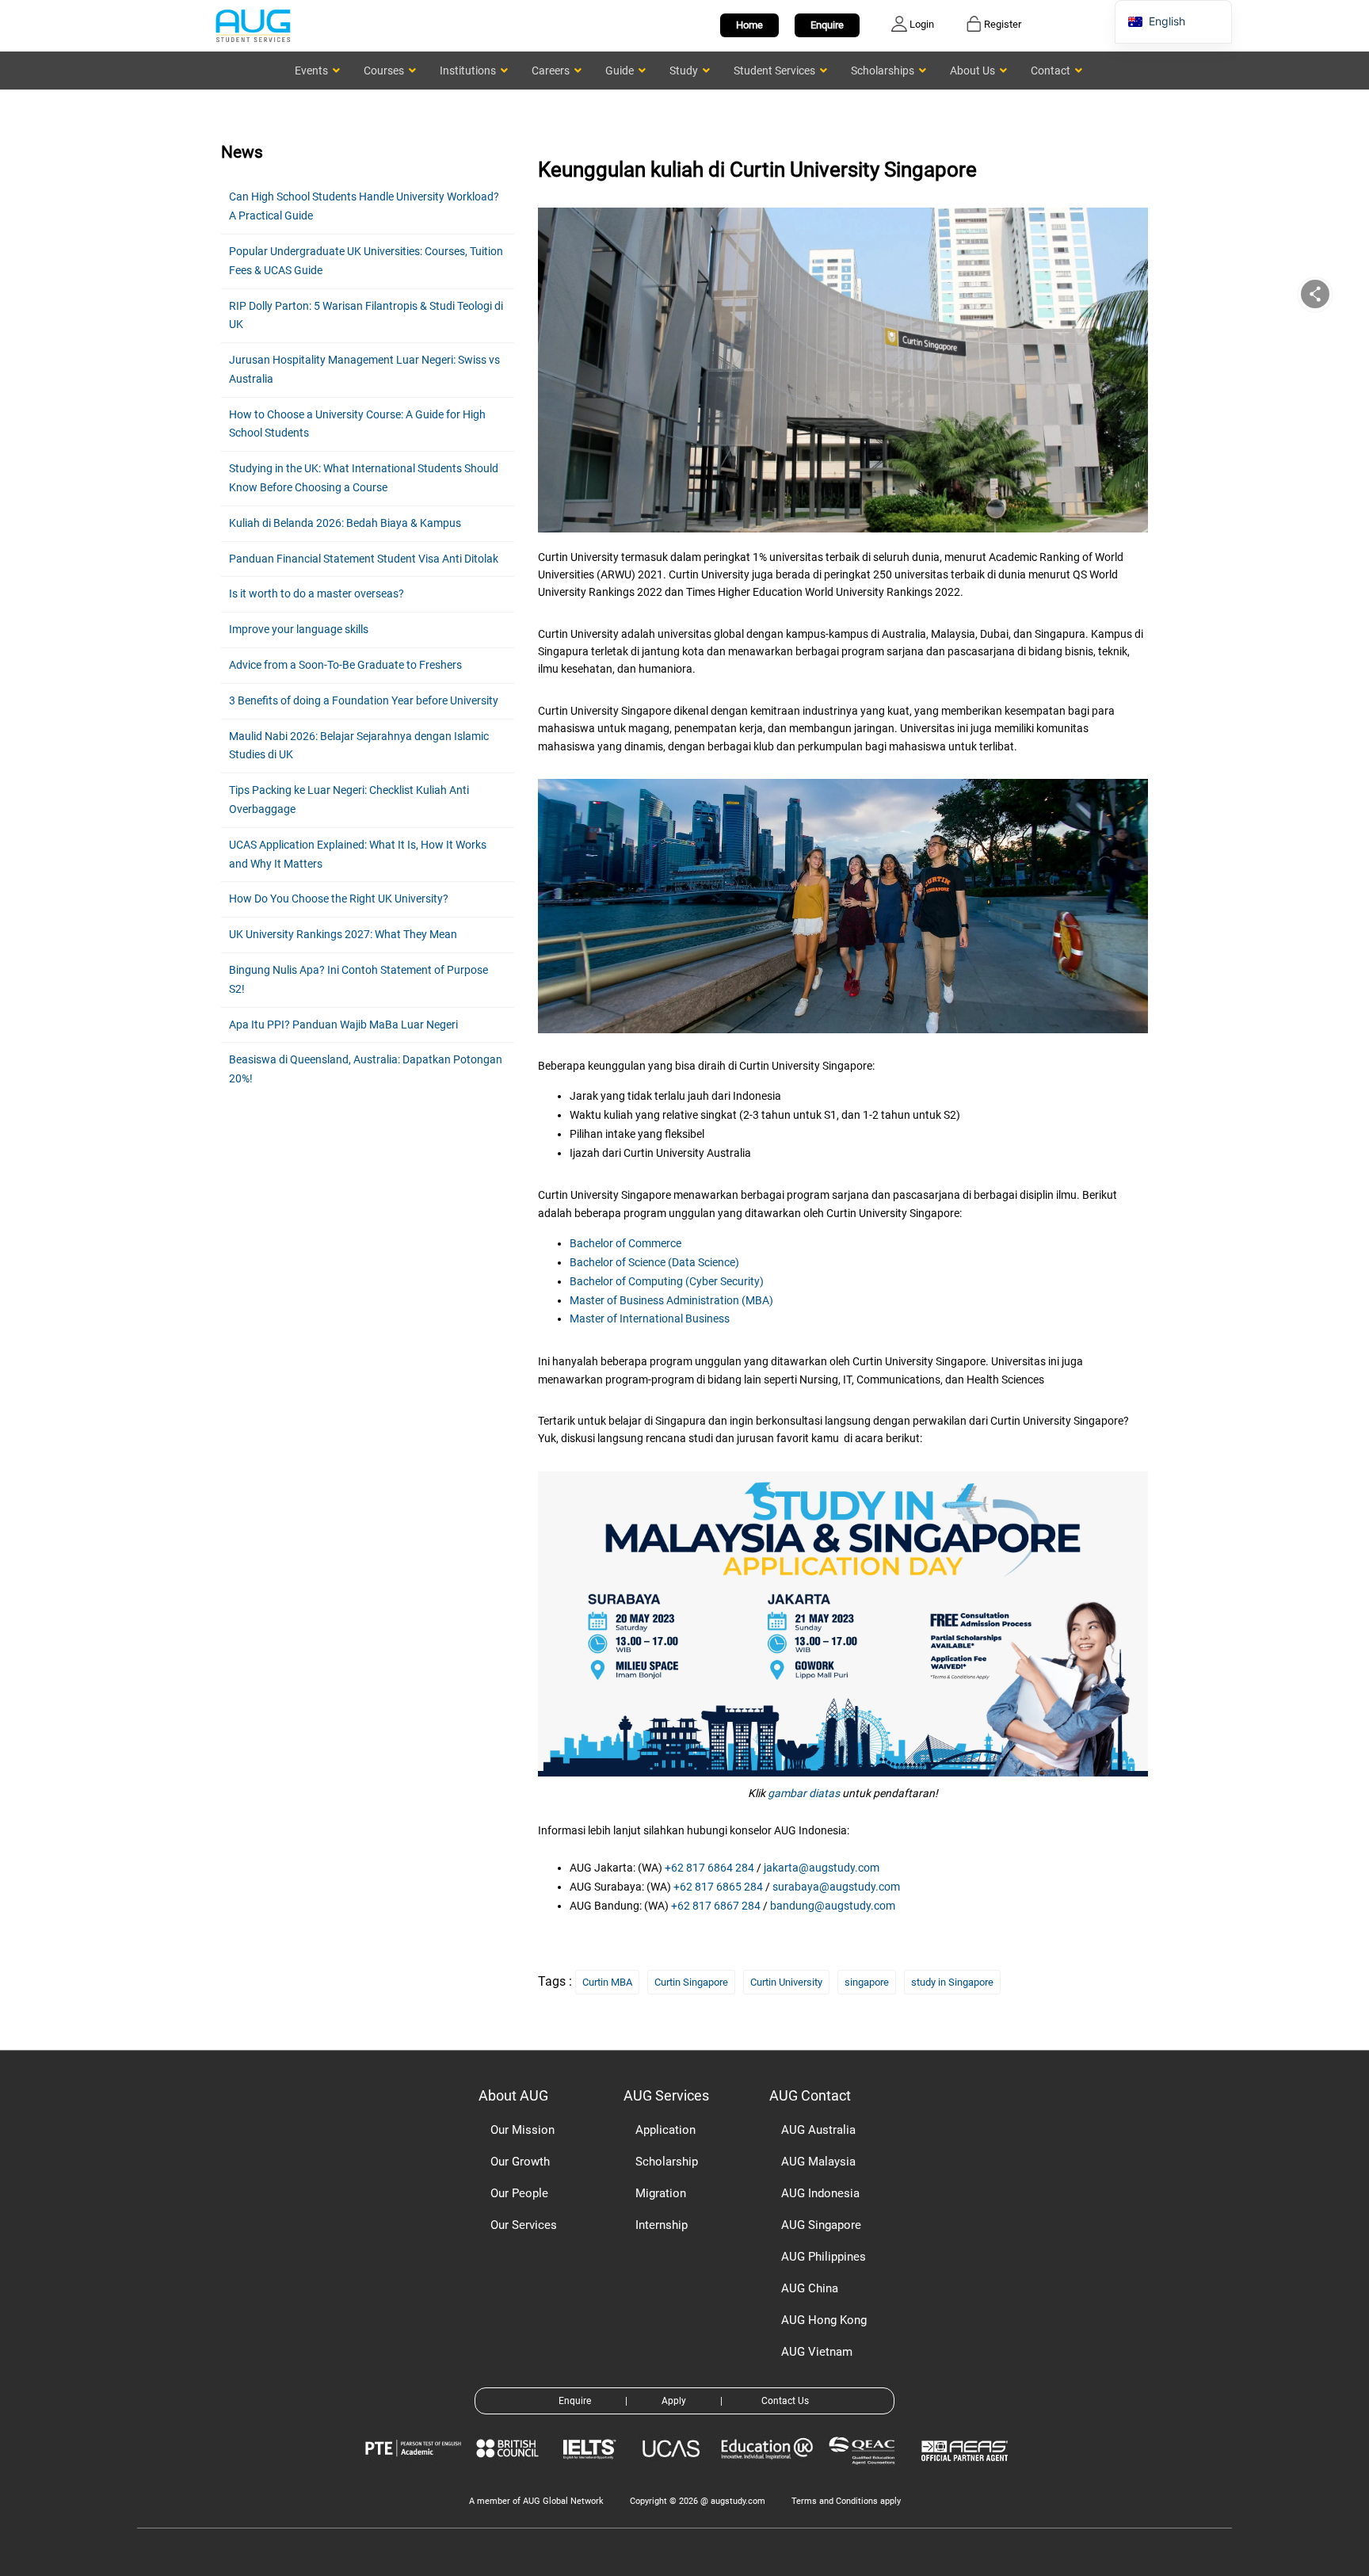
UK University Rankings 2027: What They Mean (343, 934)
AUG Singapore (821, 2225)
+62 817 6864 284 (709, 1868)
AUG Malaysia (818, 2162)
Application (665, 2130)
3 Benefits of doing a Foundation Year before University (364, 700)
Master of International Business (650, 1319)
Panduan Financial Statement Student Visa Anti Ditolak (364, 559)
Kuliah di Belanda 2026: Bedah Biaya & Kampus (345, 523)
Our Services (524, 2225)
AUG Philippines (824, 2257)
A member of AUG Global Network (536, 2501)
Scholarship (667, 2162)
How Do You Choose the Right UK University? (339, 899)
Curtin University (786, 1982)
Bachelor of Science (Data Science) (654, 1262)
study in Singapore (952, 1982)
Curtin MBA (607, 1982)
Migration (661, 2193)
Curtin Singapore (691, 1982)
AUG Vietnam (817, 2352)
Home (749, 25)
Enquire (827, 25)
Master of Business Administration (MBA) (671, 1300)
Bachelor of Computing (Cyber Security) (667, 1281)
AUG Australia (818, 2130)
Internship (662, 2225)
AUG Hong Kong (824, 2320)
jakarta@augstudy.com (822, 1868)
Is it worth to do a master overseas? (317, 593)
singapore (867, 1982)
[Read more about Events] (843, 1620)
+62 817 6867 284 (716, 1906)
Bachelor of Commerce (625, 1243)
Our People (519, 2193)
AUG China (810, 2288)
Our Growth (520, 2162)
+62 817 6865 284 (718, 1887)
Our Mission (522, 2130)
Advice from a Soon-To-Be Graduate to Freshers (345, 665)
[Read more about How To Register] (967, 2473)
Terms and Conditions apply (846, 2501)
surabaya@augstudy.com (836, 1887)
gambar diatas (804, 1793)
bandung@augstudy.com (833, 1906)
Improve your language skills (299, 629)
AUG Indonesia (820, 2193)
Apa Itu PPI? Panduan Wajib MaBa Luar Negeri (343, 1025)
